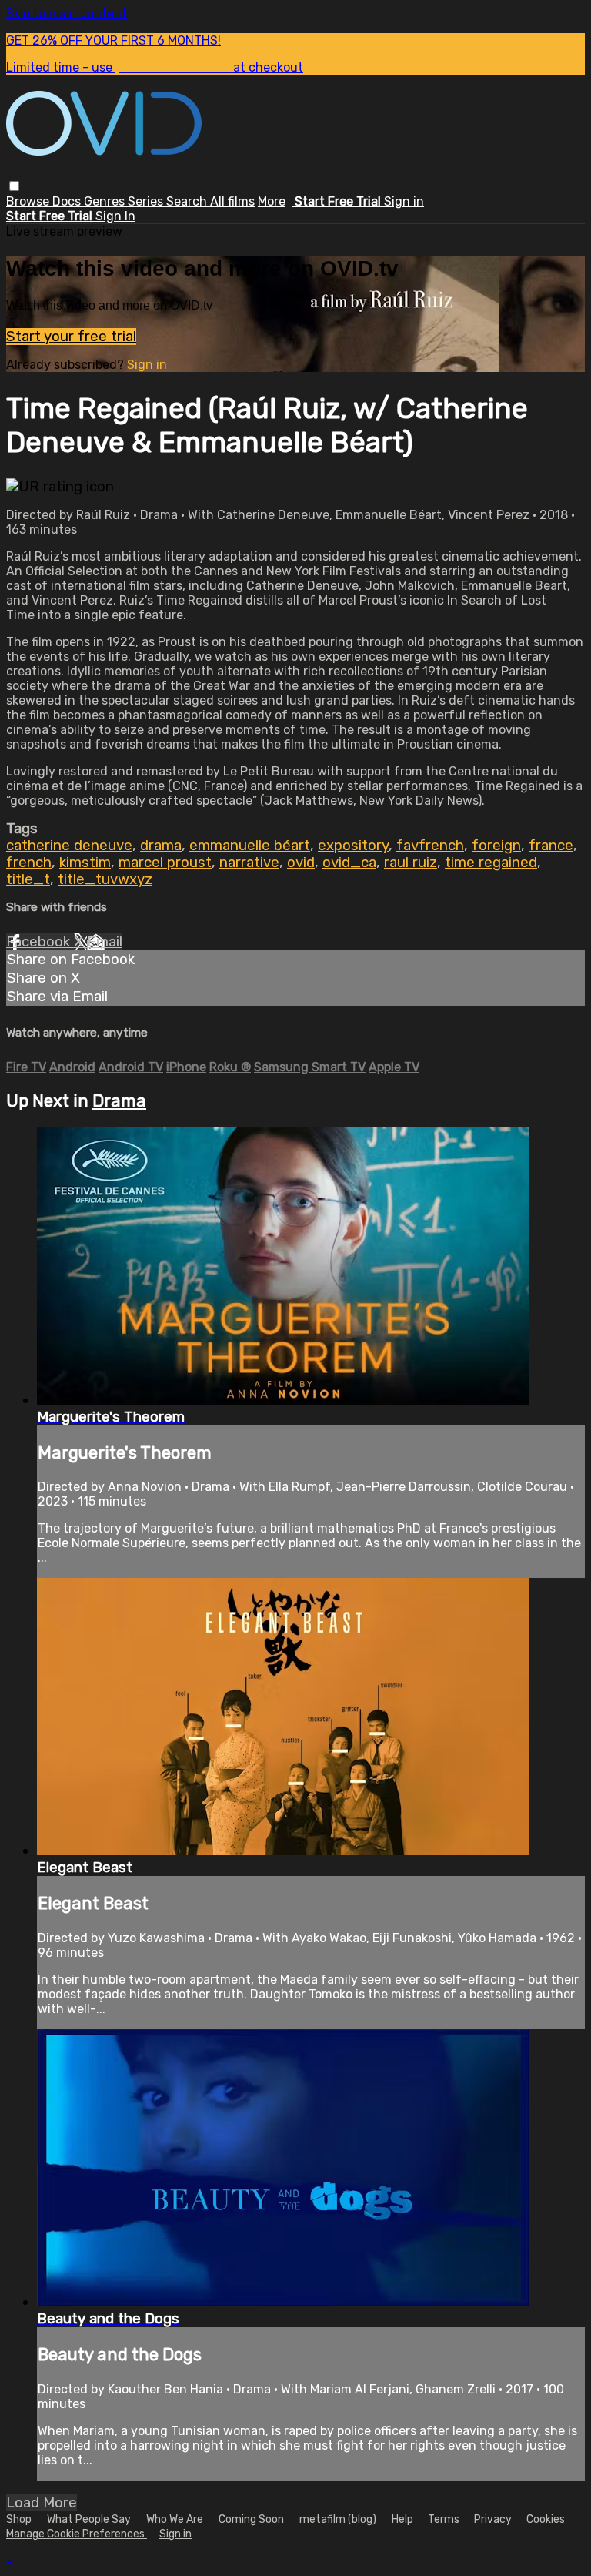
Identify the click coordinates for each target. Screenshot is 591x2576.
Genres (106, 201)
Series (147, 201)
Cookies (546, 2519)
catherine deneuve (69, 846)
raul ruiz (411, 863)
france (551, 846)
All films (232, 201)
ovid (301, 863)
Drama (119, 1101)
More (272, 201)
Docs (68, 201)
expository (353, 846)
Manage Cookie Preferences (77, 2534)
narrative (249, 863)
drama (161, 846)
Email (105, 942)
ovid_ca (349, 863)
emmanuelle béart (250, 846)
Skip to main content (67, 13)
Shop (19, 2519)
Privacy (494, 2519)
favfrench (430, 846)
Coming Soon (251, 2519)
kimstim (85, 863)
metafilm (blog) (338, 2519)
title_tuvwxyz (105, 879)
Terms (445, 2519)
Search (188, 201)
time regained (491, 863)
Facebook (40, 942)
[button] (14, 186)
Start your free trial (71, 337)
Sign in (404, 201)
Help (404, 2519)
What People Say (89, 2519)
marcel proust (165, 863)
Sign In (115, 216)
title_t (28, 879)
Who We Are (175, 2519)
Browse (29, 201)
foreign (496, 846)
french (29, 863)
